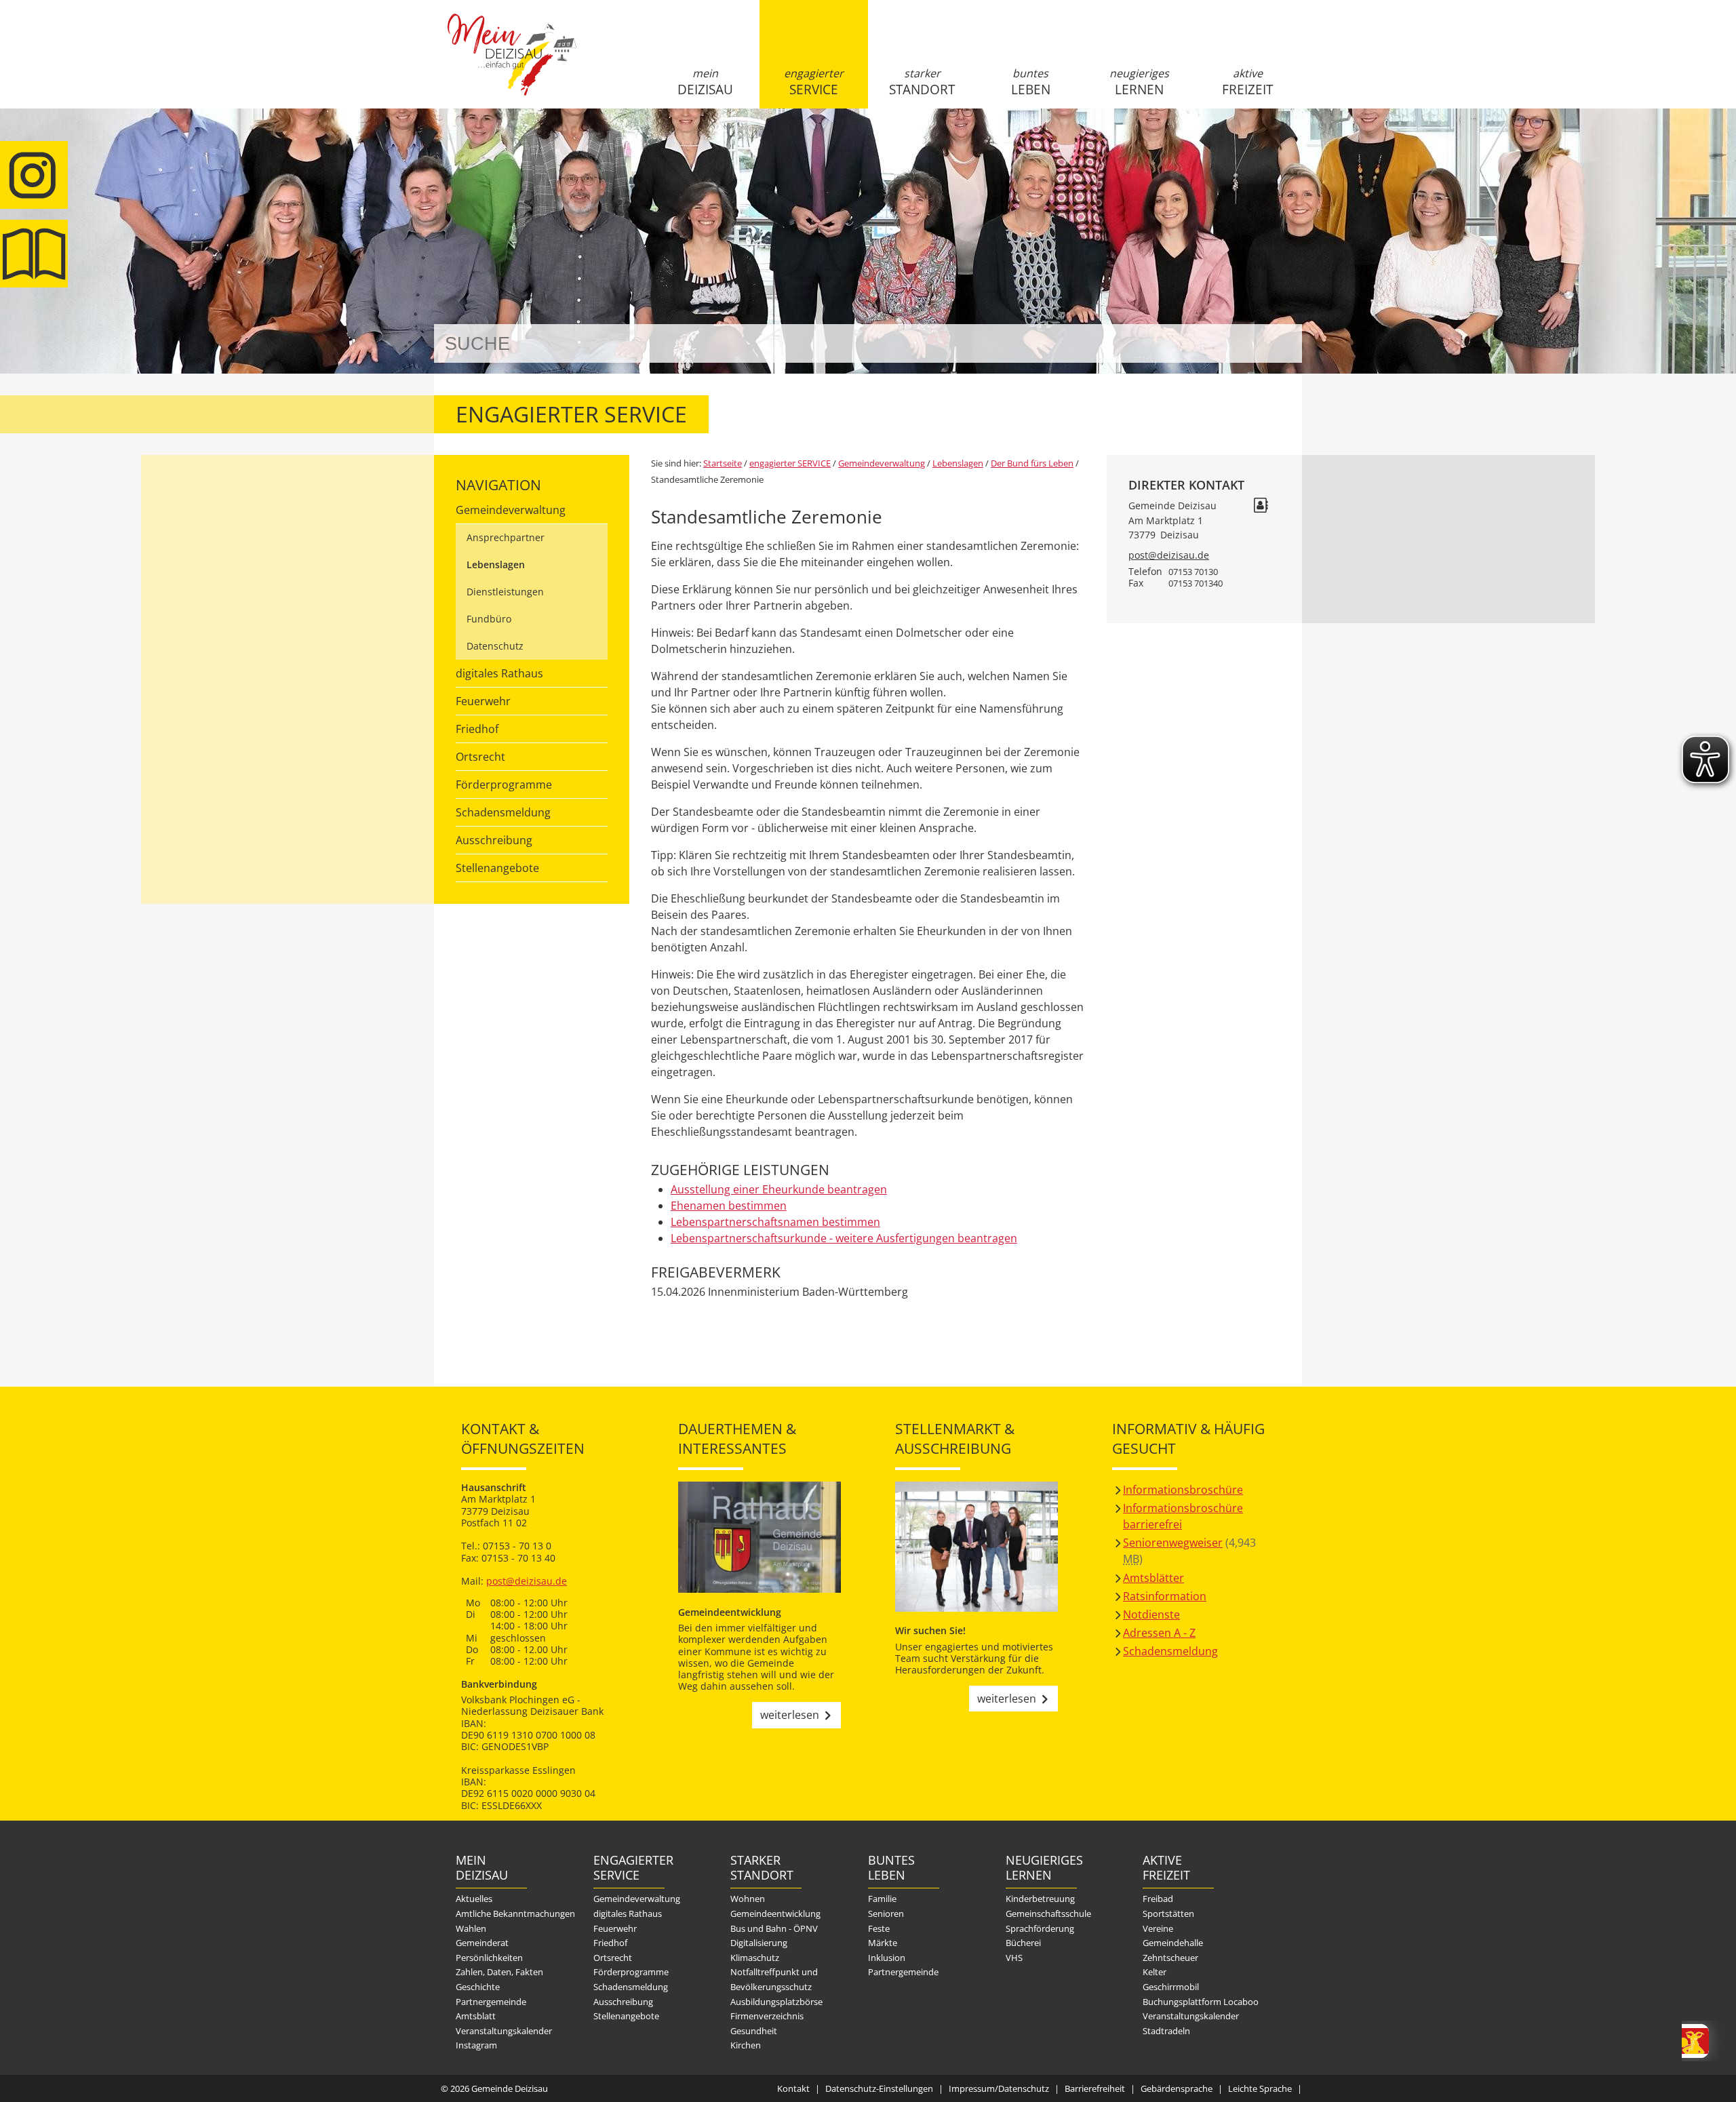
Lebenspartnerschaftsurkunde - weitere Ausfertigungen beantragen (844, 1238)
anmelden (1287, 143)
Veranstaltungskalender (504, 2031)
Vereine (1158, 1928)
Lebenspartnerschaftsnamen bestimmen (775, 1222)
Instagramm (34, 175)
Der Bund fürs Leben (1032, 463)
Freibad (1158, 1899)
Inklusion (887, 1958)
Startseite (512, 66)
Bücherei (1023, 1943)
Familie (882, 1899)
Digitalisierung (759, 1943)
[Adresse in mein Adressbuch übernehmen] (1261, 507)
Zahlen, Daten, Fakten (499, 1972)
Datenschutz (495, 646)
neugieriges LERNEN (1139, 82)
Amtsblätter (1153, 1578)
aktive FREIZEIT (1247, 82)
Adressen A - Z (1159, 1633)
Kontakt (793, 2088)
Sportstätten (1168, 1913)
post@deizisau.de (1169, 555)
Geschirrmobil (1171, 1987)
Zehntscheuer (1170, 1958)
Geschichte (478, 1987)
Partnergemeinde (491, 2002)
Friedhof (477, 729)
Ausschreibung (494, 840)
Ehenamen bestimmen (729, 1206)
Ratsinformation (1165, 1596)
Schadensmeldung (503, 812)
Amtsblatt (34, 254)
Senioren (886, 1913)
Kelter (1155, 1972)
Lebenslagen (496, 564)
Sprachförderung (1040, 1928)
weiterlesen (790, 1715)
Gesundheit (754, 2031)
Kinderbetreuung (1040, 1899)
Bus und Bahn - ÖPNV (774, 1928)
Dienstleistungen (505, 592)
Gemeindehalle (1173, 1943)
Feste (879, 1928)
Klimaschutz (755, 1958)
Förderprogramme (504, 785)
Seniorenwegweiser (1173, 1543)
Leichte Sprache (1260, 2088)
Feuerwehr (483, 701)
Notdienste (1151, 1614)
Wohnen (748, 1899)
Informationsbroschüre (1183, 1490)
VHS (1014, 1958)
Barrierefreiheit (1095, 2088)
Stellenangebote (497, 868)
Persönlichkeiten (489, 1958)
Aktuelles (474, 1899)
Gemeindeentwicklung (775, 1913)
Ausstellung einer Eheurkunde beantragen (779, 1189)
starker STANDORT (922, 82)
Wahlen (471, 1928)
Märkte (883, 1943)
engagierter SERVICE (814, 82)
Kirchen (746, 2045)
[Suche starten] (1277, 343)
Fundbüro (489, 619)
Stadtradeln (1166, 2031)
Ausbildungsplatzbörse (776, 2002)
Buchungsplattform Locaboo (1201, 2002)
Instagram (476, 2045)
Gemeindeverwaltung (511, 510)
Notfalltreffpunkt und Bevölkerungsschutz (774, 1979)
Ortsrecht (480, 757)
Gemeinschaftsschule (1048, 1913)
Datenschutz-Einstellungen (879, 2088)
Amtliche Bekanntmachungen (515, 1913)
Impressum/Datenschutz (999, 2088)
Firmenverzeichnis (767, 2016)
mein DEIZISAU (705, 82)
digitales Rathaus (499, 673)
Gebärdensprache (1177, 2088)
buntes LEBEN (1031, 82)
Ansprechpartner (506, 537)
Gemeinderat (482, 1943)
